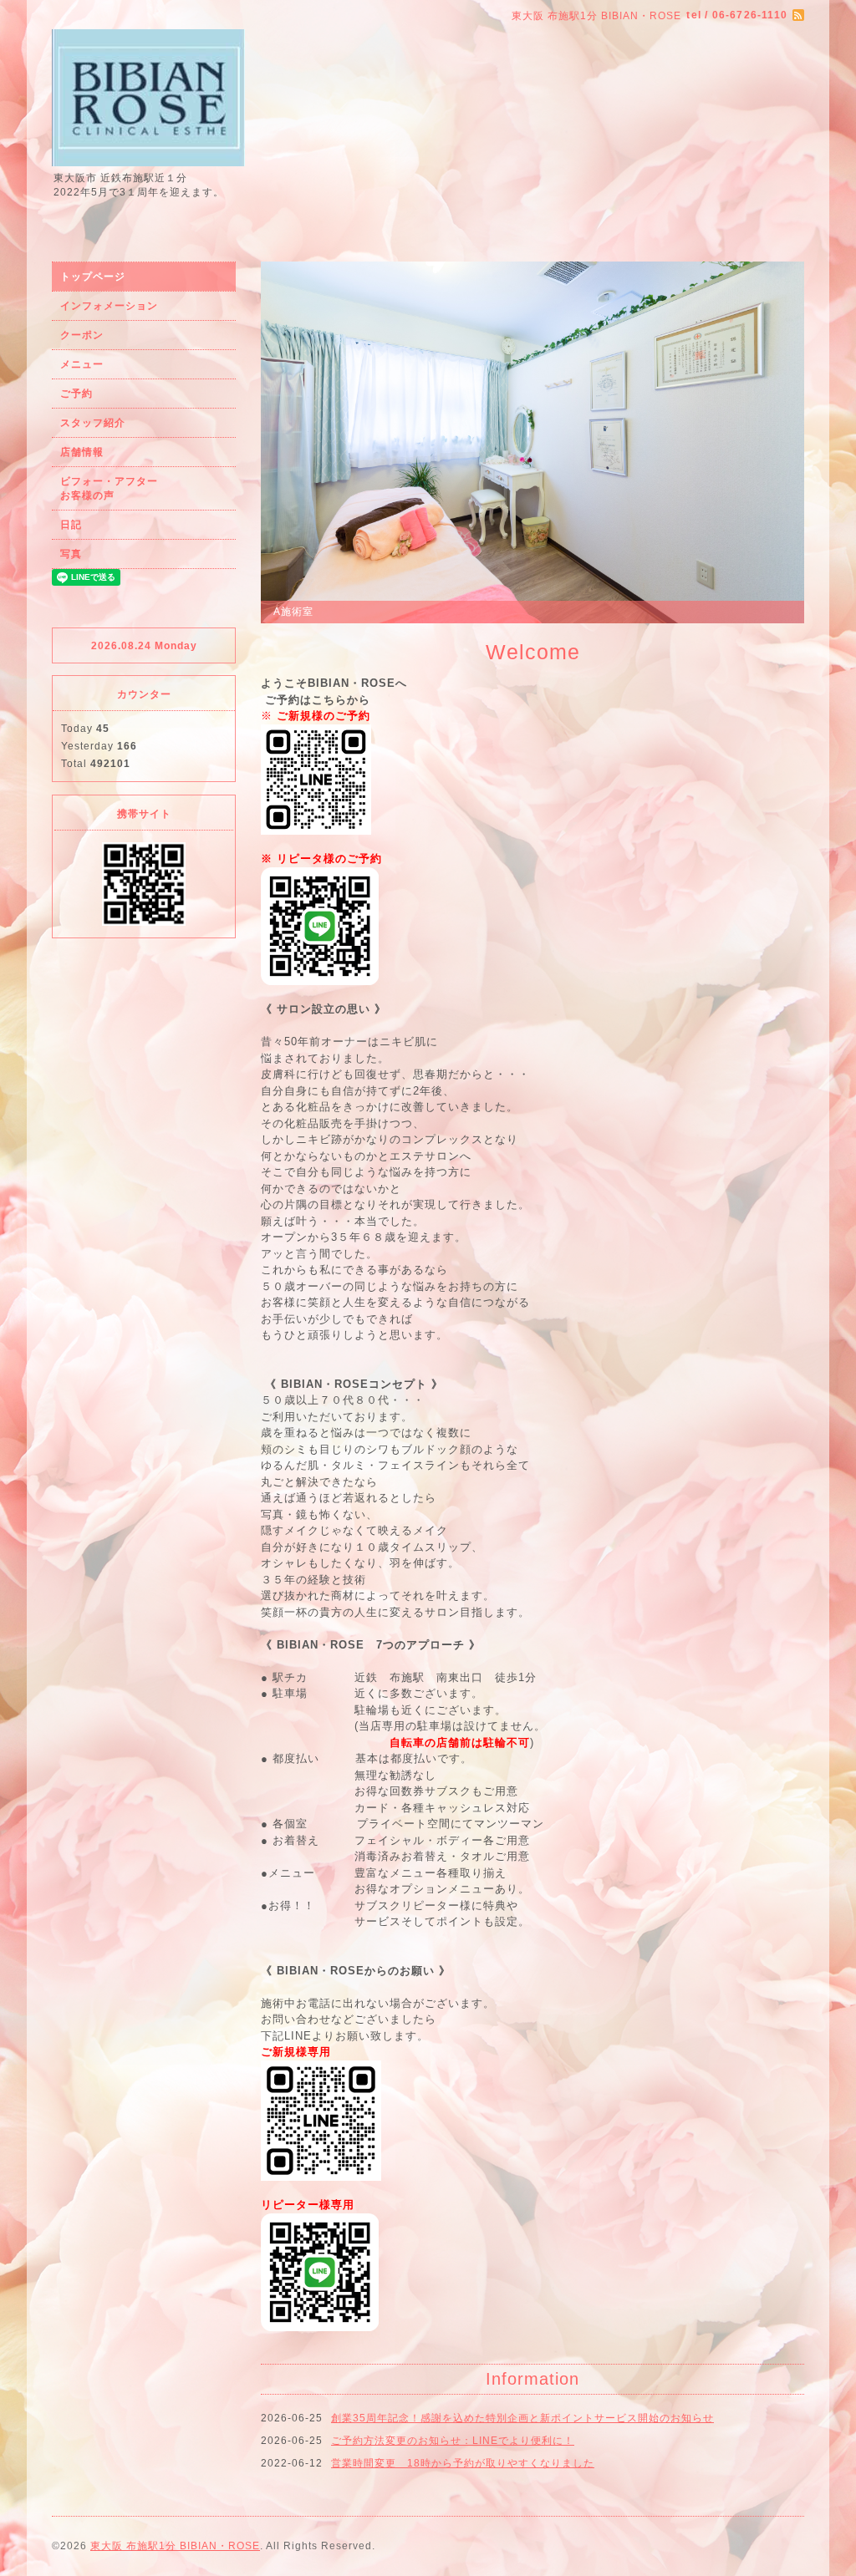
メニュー (82, 364)
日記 (71, 525)
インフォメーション (109, 306)
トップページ (93, 277)
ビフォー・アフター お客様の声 (142, 488)
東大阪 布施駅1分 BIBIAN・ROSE (175, 2546)
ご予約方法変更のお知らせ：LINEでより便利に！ (453, 2441)
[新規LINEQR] (321, 2119)
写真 (71, 554)
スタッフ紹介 (93, 423)
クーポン (82, 335)
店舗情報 (82, 452)
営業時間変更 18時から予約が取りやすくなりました (463, 2463)
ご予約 (76, 394)
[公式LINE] (320, 925)
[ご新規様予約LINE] (316, 778)
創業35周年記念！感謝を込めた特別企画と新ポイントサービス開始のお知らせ (522, 2418)
